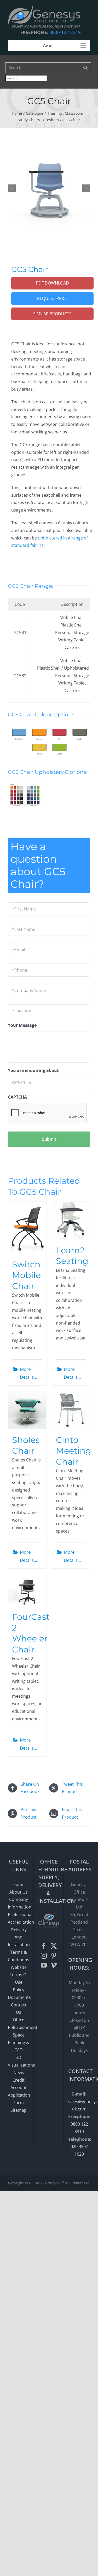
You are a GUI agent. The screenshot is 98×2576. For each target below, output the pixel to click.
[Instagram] (44, 1956)
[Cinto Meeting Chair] (71, 1410)
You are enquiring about (33, 1071)
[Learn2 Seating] (71, 1221)
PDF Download (52, 283)
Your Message (22, 1025)
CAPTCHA (17, 1097)
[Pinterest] (54, 1956)
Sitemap (19, 2110)
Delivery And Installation (19, 1937)
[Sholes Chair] (27, 1410)
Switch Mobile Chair (26, 1275)
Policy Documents (19, 1994)
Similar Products (52, 314)
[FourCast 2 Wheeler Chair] (27, 1590)
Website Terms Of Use (19, 1975)
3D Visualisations (19, 2061)
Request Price (52, 298)
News (19, 2073)
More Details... (28, 1373)
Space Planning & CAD (19, 2043)
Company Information (19, 1903)
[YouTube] (44, 1965)
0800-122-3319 (65, 32)
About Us (19, 1892)
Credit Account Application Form (19, 2091)
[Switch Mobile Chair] (27, 1228)
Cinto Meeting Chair (74, 1451)
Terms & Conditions (19, 1956)
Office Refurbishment (19, 2024)
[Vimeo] (54, 1965)
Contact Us (19, 2009)
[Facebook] (44, 1946)
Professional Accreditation (19, 1918)
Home (19, 1884)
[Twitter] (54, 1946)
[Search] (85, 68)
